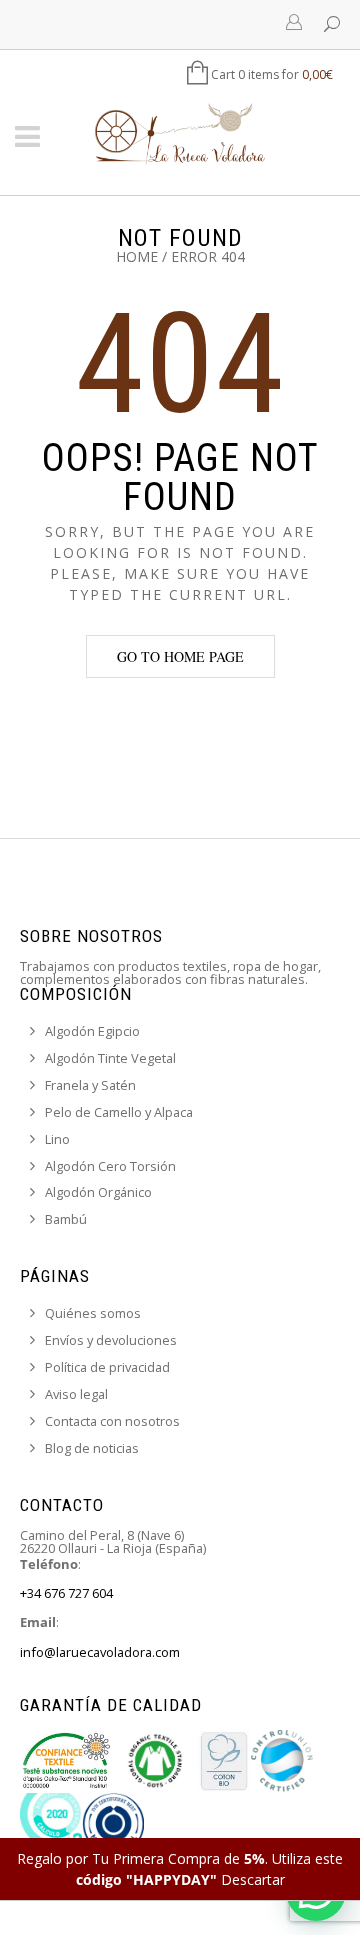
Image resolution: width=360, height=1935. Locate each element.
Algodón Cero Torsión (110, 1166)
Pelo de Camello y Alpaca (119, 1112)
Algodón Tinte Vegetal (110, 1058)
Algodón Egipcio (92, 1031)
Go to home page (180, 656)
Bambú (66, 1219)
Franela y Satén (90, 1085)
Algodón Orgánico (98, 1192)
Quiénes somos (93, 1313)
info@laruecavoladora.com (100, 1652)
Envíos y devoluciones (111, 1340)
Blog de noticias (92, 1448)
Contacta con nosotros (112, 1421)
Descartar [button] (253, 1879)
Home (137, 256)
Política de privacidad (107, 1367)
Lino (57, 1139)
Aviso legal (76, 1394)
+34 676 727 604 (66, 1593)
